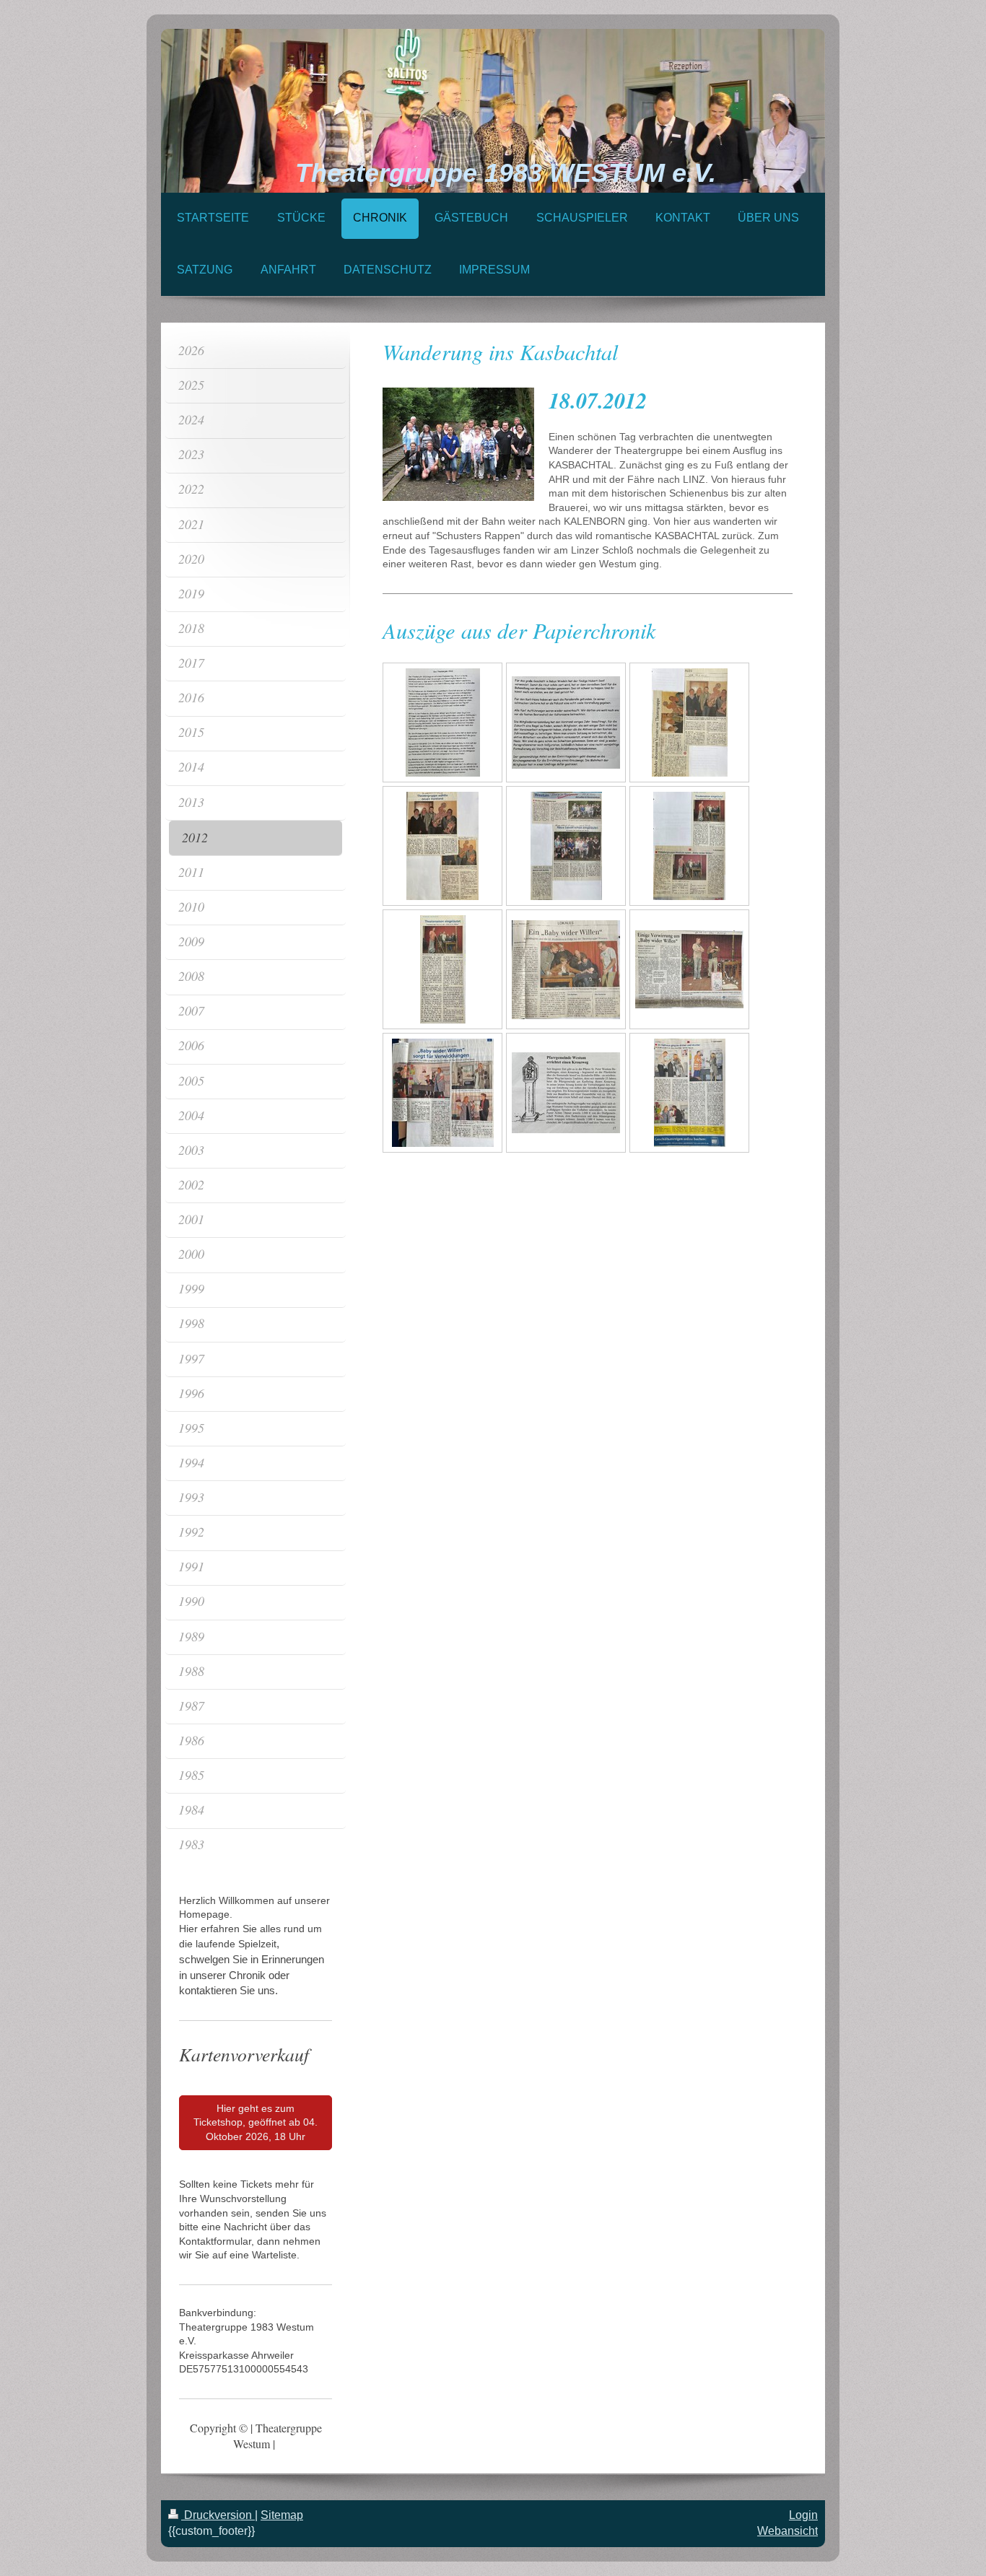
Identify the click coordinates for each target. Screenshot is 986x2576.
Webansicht (788, 2531)
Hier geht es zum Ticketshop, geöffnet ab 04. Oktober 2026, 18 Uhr (256, 2122)
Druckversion (218, 2515)
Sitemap (282, 2515)
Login (803, 2515)
